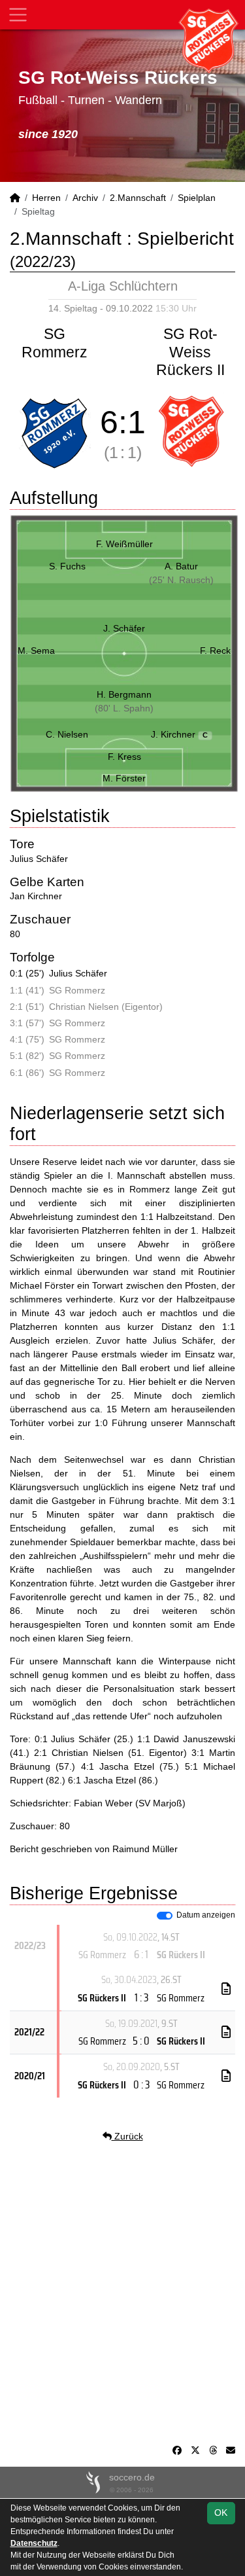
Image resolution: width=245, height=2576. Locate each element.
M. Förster (124, 778)
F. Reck (215, 651)
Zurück (127, 2136)
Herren (46, 198)
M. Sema (36, 651)
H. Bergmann (124, 694)
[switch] (165, 1916)
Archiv (85, 198)
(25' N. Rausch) (181, 580)
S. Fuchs (67, 566)
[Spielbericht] (226, 1989)
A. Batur (181, 566)
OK (221, 2513)
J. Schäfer (124, 628)
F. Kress (124, 757)
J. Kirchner (180, 734)
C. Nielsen (67, 734)
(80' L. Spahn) (124, 708)
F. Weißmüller (124, 544)
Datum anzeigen (206, 1915)
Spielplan (197, 198)
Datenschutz (34, 2543)
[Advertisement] (122, 2294)
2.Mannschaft (138, 198)
